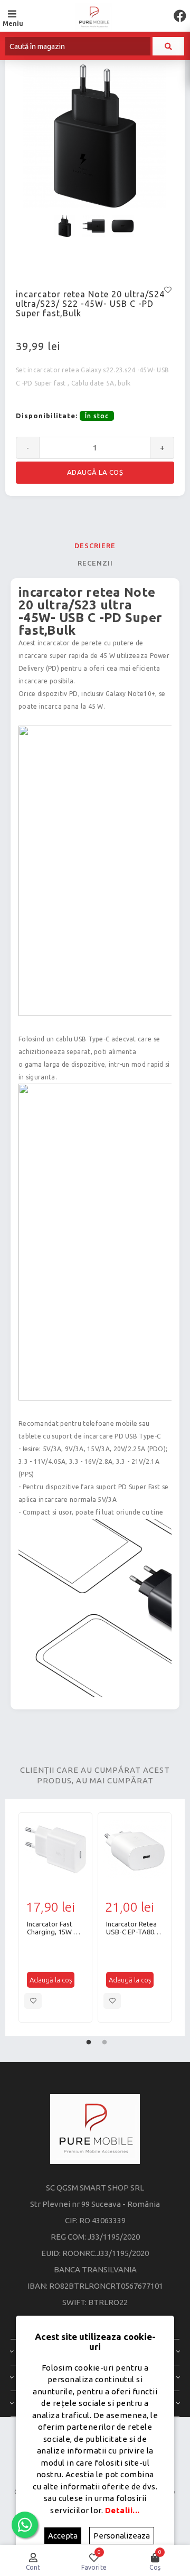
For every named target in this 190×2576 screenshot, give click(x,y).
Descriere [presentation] (95, 546)
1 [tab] (89, 2040)
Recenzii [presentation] (95, 563)
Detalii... (122, 2510)
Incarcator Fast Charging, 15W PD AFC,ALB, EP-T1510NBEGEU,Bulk (55, 1928)
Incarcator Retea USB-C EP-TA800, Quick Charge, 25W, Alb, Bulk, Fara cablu (133, 1928)
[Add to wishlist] (33, 2001)
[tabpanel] (55, 1917)
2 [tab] (104, 2040)
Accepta (63, 2536)
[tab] (95, 546)
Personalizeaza (122, 2536)
